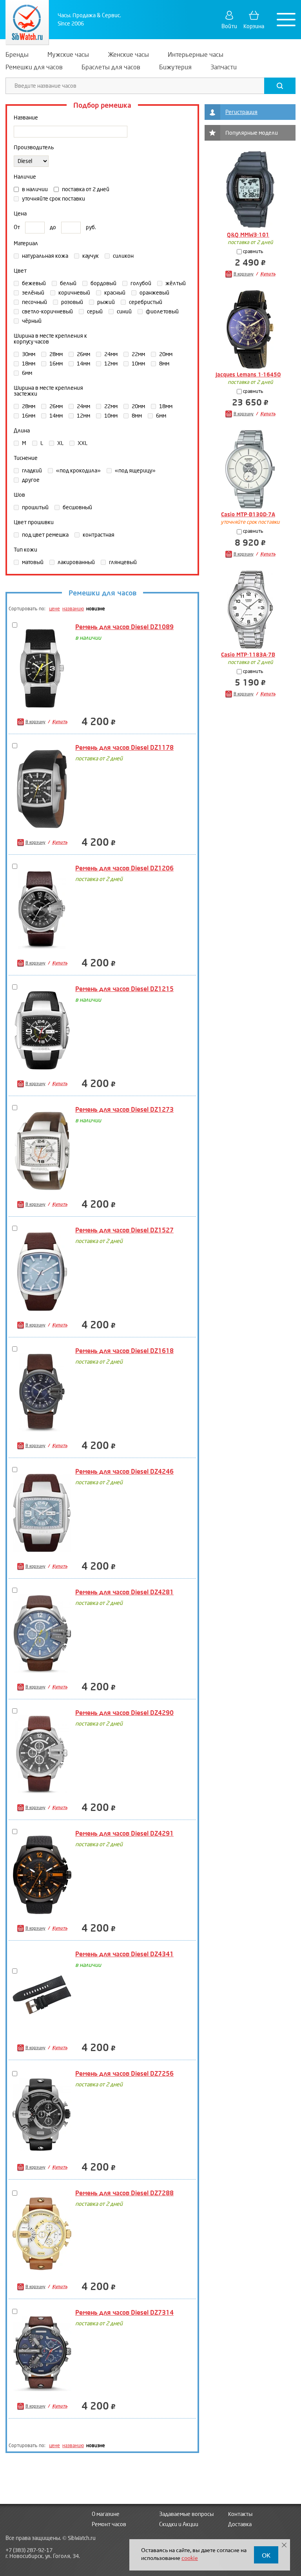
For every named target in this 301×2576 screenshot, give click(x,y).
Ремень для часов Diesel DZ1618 (124, 1351)
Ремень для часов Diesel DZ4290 (124, 1713)
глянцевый (122, 562)
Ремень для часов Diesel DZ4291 (124, 1833)
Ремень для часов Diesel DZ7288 (124, 2193)
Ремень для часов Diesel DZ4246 (124, 1472)
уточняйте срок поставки (53, 199)
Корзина (254, 26)
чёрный (31, 321)
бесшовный (77, 507)
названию (73, 609)
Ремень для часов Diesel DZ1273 (124, 1110)
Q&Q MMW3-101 (248, 235)
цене (54, 609)
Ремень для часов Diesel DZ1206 (124, 868)
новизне (96, 609)
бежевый (33, 283)
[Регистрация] (212, 112)
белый (68, 283)
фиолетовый (162, 312)
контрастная (98, 535)
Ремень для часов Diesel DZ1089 (124, 627)
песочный (34, 302)
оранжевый (154, 293)
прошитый (35, 507)
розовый (72, 302)
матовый (32, 562)
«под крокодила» (78, 471)
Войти (229, 26)
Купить (60, 722)
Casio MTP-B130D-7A (248, 515)
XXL (82, 443)
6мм (26, 373)
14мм (83, 364)
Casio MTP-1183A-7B (248, 655)
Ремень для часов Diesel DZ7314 (124, 2313)
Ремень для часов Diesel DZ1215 (124, 989)
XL (60, 443)
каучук (90, 256)
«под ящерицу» (135, 471)
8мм (164, 364)
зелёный (33, 293)
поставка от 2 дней (85, 189)
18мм (28, 364)
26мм (83, 354)
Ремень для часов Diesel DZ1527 (124, 1230)
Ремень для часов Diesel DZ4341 (124, 1954)
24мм (110, 354)
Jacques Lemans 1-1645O (248, 375)
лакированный (76, 562)
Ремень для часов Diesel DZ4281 (124, 1592)
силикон (123, 256)
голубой (140, 283)
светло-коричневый (47, 312)
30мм (28, 354)
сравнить (253, 252)
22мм (138, 354)
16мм (55, 364)
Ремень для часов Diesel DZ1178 (124, 748)
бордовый (103, 283)
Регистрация (241, 112)
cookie (190, 2558)
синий (124, 312)
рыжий (105, 302)
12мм (110, 364)
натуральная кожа (44, 256)
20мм (165, 354)
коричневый (74, 293)
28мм (55, 354)
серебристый (145, 302)
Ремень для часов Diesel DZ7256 (124, 2074)
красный (114, 293)
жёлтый (175, 283)
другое (30, 480)
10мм (138, 364)
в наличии (34, 189)
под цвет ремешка (45, 535)
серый (94, 312)
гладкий (31, 471)
